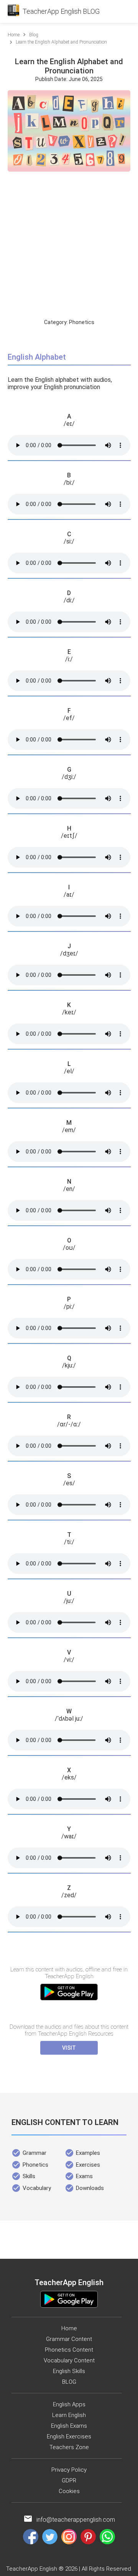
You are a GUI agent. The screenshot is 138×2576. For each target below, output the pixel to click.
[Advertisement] (69, 246)
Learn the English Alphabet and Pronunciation (61, 42)
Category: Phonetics (69, 322)
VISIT (69, 2048)
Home (14, 35)
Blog (34, 35)
